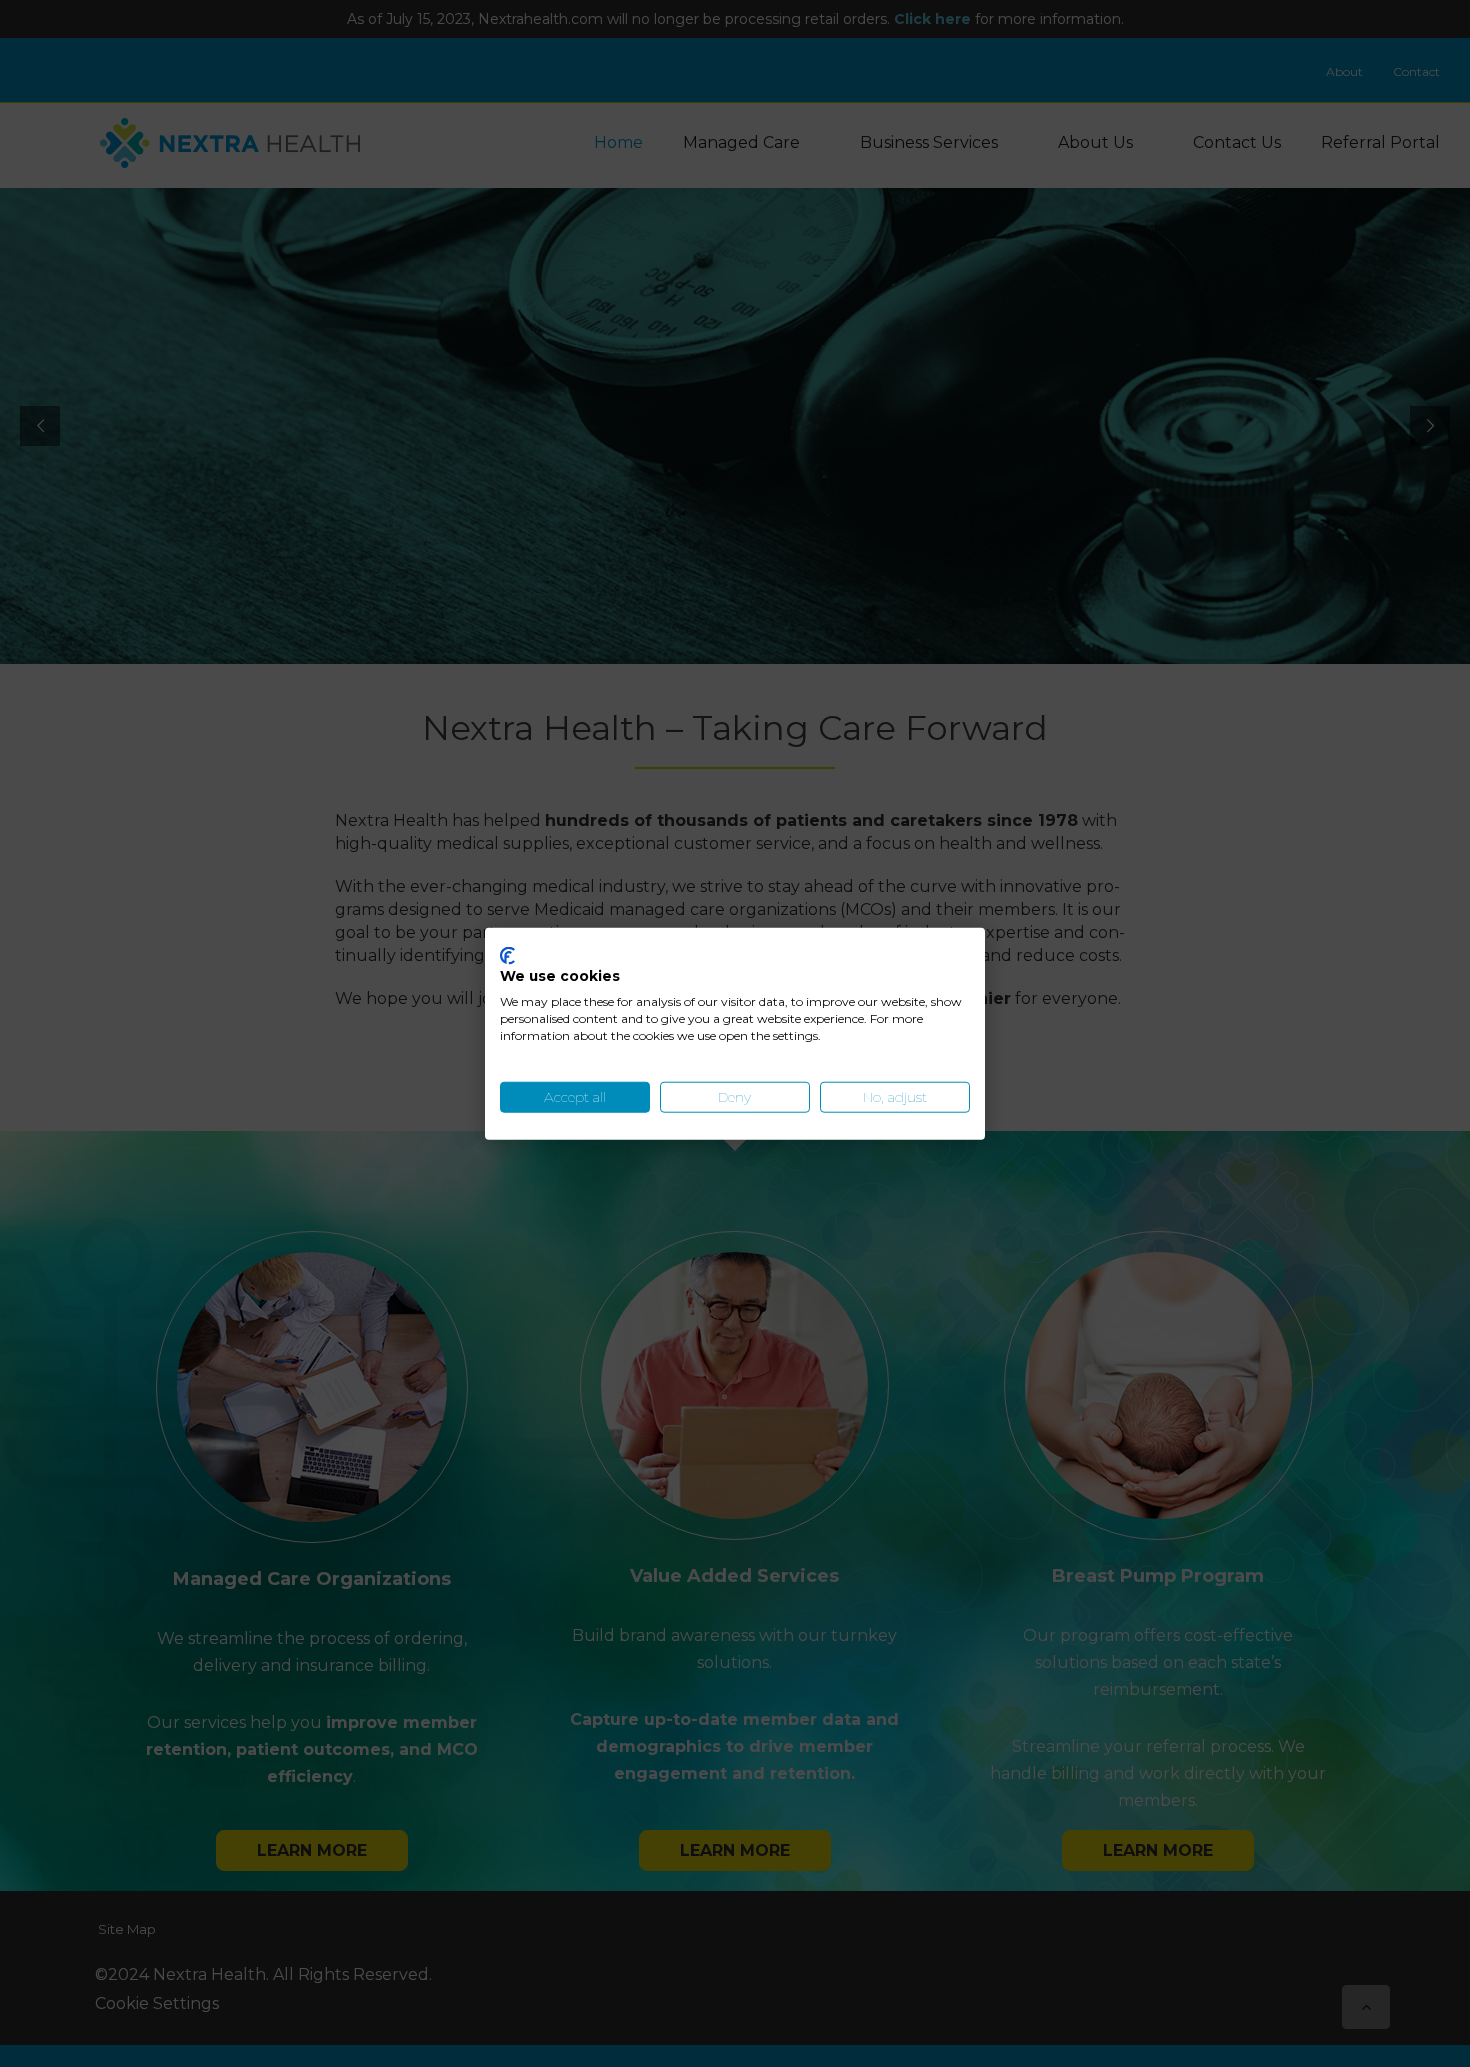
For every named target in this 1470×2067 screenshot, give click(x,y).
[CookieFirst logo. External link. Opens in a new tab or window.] (507, 955)
